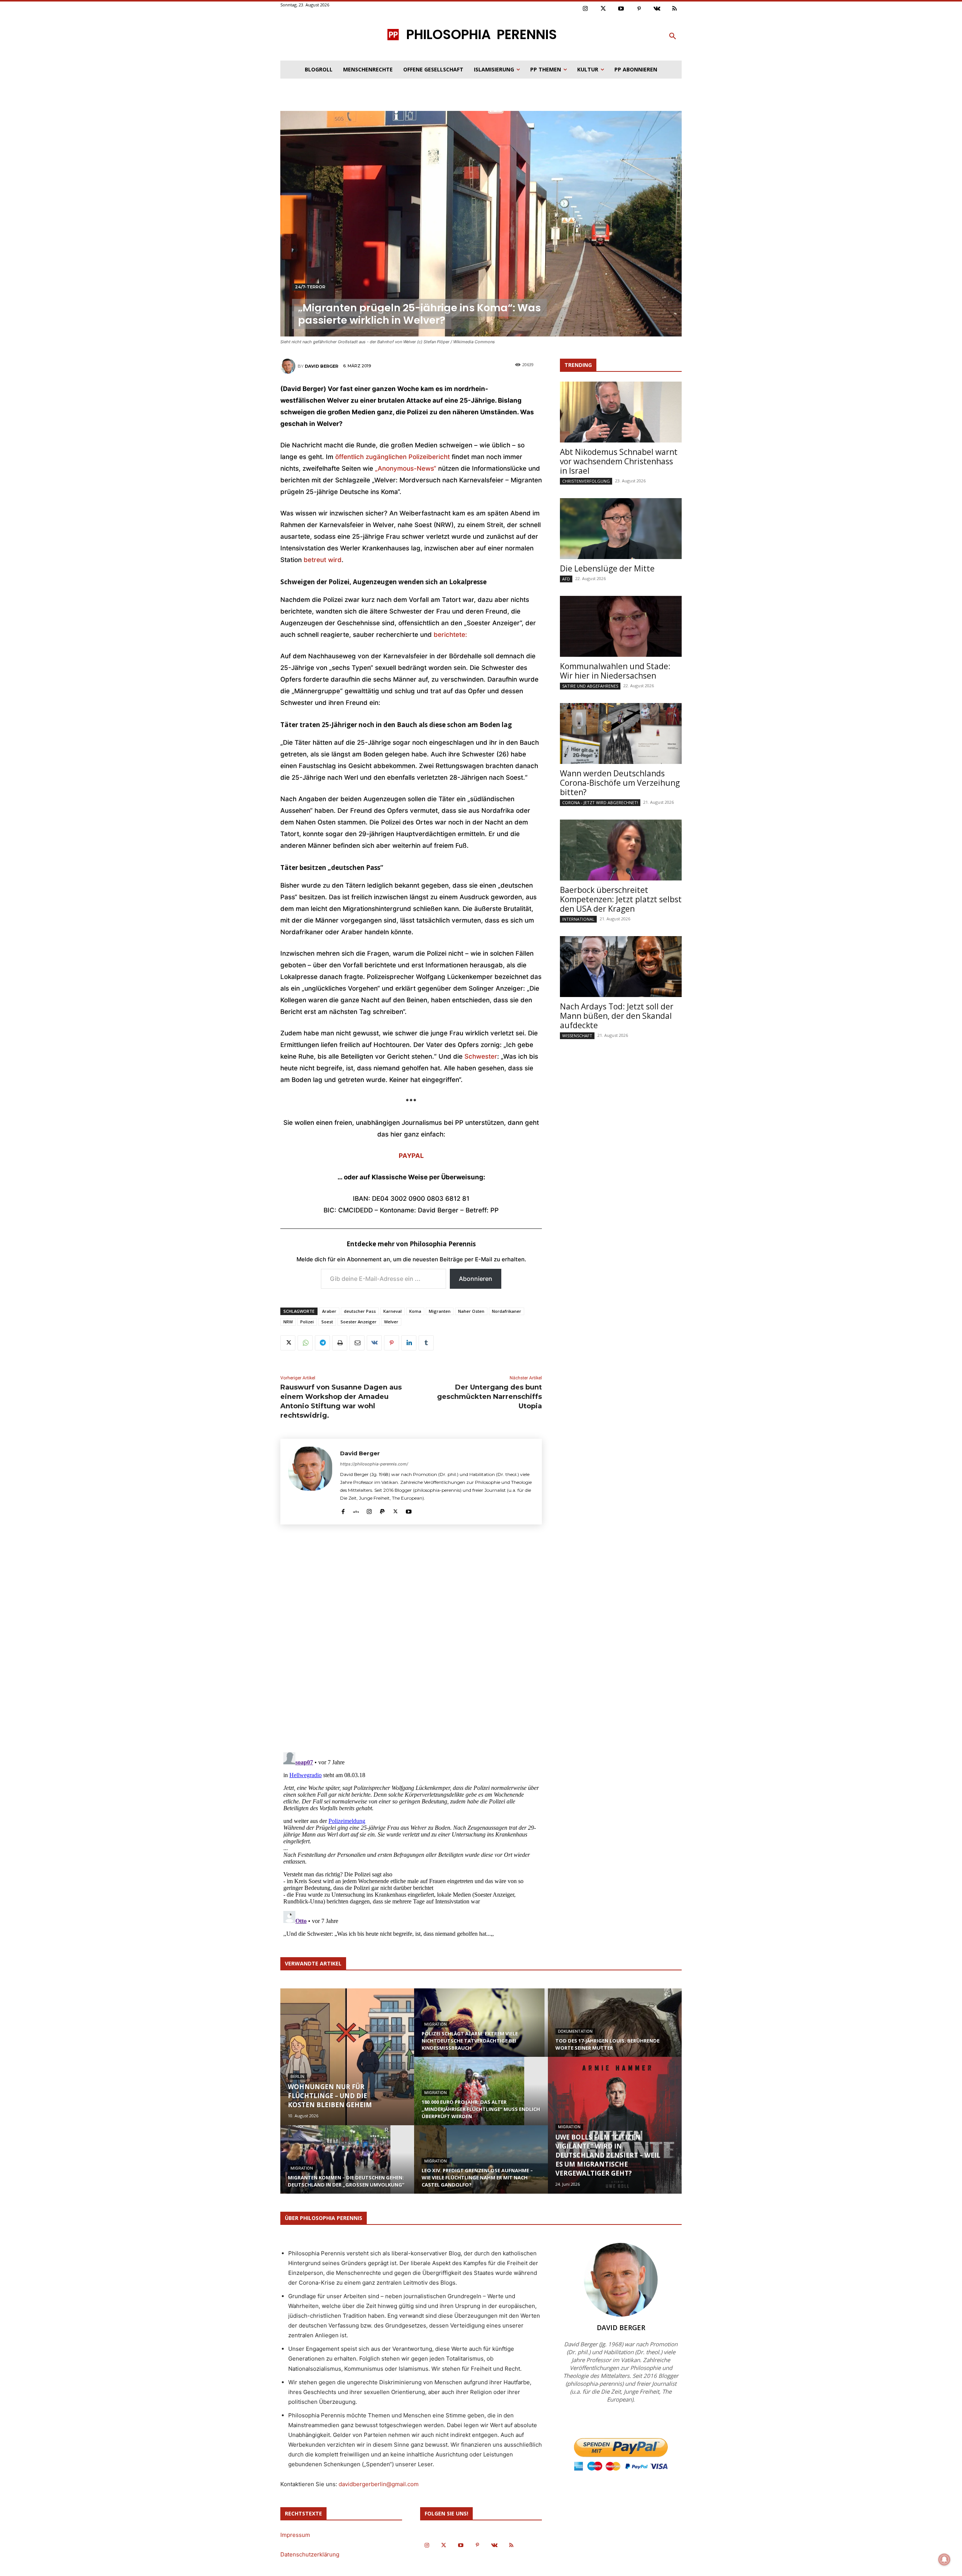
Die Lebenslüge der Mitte (607, 568)
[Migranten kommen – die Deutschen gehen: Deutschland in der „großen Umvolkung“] (347, 2167)
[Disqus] (411, 1641)
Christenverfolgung (586, 481)
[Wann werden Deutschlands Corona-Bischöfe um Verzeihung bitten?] (621, 733)
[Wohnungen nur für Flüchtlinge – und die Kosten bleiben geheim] (347, 2057)
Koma (415, 1311)
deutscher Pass (360, 1311)
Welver (391, 1322)
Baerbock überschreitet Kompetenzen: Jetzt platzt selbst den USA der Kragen (621, 899)
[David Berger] (289, 366)
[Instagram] (585, 9)
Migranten (440, 1311)
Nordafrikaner (507, 1311)
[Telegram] (322, 1343)
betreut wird (323, 560)
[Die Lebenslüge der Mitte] (621, 529)
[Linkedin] (409, 1343)
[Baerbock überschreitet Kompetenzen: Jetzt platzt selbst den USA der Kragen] (621, 850)
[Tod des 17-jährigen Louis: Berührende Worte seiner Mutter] (615, 2030)
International (578, 919)
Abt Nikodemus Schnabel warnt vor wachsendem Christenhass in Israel (619, 461)
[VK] (374, 1343)
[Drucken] (340, 1343)
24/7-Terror (310, 287)
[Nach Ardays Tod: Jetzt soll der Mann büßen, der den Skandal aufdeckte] (621, 967)
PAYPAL (411, 1156)
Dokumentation (575, 2031)
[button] (673, 36)
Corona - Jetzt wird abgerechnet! (600, 802)
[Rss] (675, 9)
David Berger (321, 366)
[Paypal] (382, 1510)
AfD (566, 579)
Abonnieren (476, 1279)
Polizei (307, 1322)
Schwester (481, 1056)
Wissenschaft (577, 1036)
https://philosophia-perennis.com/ (374, 1464)
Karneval (393, 1311)
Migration (302, 2168)
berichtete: (450, 635)
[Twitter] (604, 9)
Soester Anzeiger (358, 1322)
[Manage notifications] (944, 2559)
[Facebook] (343, 1510)
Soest (327, 1322)
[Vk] (657, 9)
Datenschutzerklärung (310, 2554)
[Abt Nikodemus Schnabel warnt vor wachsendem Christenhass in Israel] (621, 412)
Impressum (295, 2535)
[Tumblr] (426, 1343)
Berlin (297, 2077)
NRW (288, 1322)
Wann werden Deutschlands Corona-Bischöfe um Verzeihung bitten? (620, 783)
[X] (288, 1343)
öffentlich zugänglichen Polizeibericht (393, 457)
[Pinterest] (639, 9)
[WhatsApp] (305, 1343)
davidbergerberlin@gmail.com (379, 2484)
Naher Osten (471, 1311)
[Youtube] (621, 9)
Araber (329, 1311)
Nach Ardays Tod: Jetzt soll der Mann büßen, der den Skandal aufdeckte (617, 1016)
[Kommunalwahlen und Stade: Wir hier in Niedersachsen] (621, 626)
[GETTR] (356, 1510)
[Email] (357, 1343)
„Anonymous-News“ (406, 468)
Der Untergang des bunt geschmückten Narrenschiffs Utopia (489, 1397)
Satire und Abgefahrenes (590, 686)
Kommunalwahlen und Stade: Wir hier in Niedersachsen (615, 671)
